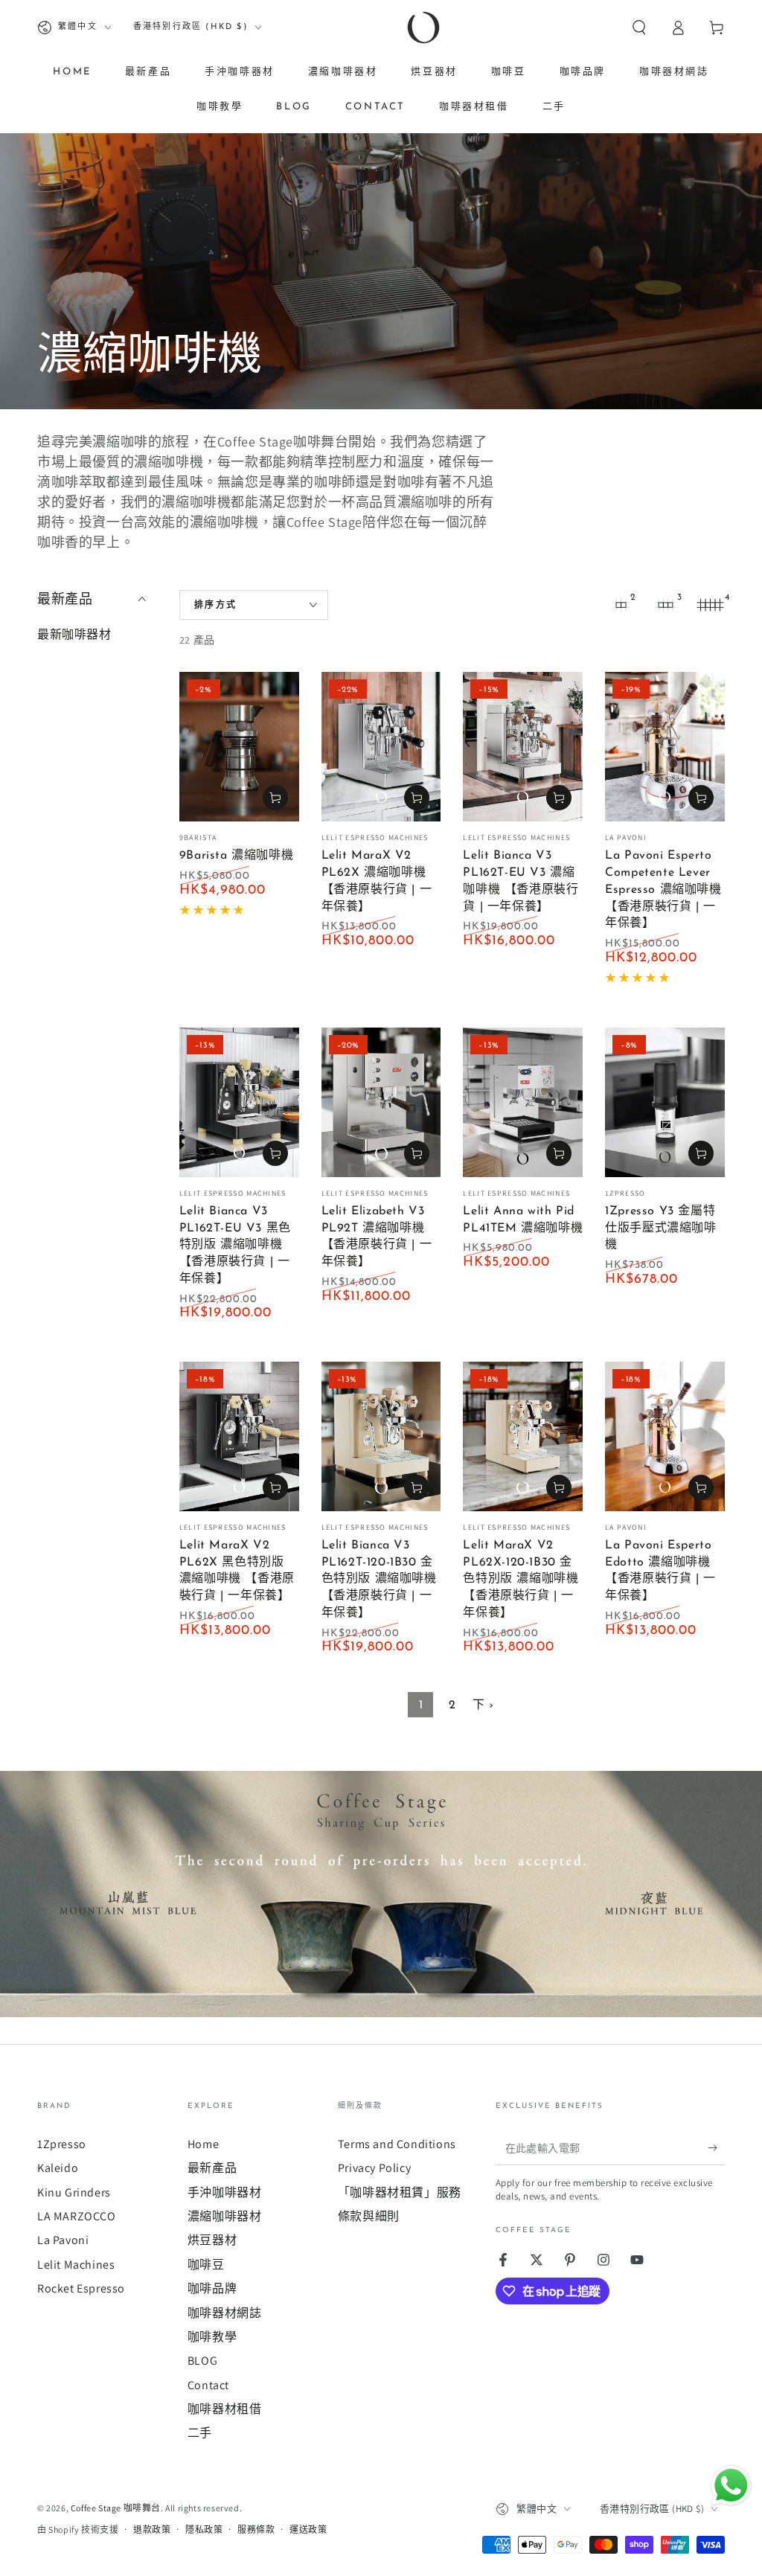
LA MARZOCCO (77, 2216)
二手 (200, 2433)
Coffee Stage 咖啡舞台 (116, 2508)
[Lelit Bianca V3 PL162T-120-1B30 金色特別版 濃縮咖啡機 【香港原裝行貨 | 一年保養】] (381, 1436)
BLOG (202, 2361)
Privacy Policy (374, 2168)
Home (203, 2144)
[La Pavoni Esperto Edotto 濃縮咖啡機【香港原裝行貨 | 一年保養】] (665, 1436)
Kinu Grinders (74, 2192)
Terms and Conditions (397, 2144)
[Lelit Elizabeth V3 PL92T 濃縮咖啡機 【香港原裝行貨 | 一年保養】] (381, 1102)
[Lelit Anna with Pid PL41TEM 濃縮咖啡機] (523, 1102)
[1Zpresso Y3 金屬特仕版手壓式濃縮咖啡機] (665, 1102)
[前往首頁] (423, 28)
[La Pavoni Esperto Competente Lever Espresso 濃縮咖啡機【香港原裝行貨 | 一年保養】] (665, 747)
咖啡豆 (206, 2265)
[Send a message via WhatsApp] (731, 2486)
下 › (483, 1705)
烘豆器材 (212, 2240)
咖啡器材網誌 (225, 2313)
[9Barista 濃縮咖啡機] (239, 747)
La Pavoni (63, 2240)
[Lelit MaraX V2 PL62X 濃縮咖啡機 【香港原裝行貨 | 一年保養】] (381, 747)
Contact (208, 2385)
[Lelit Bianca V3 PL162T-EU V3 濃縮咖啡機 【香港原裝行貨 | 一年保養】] (523, 747)
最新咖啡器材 (74, 634)
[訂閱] (716, 2148)
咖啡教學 (212, 2337)
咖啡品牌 (212, 2288)
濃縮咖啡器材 (225, 2216)
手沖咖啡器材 (225, 2192)
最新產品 (212, 2168)
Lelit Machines (76, 2265)
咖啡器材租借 (225, 2409)
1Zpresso (62, 2144)
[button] (639, 28)
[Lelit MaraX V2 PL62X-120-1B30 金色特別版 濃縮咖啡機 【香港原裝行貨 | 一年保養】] (523, 1436)
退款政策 (152, 2529)
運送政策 (308, 2529)
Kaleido (58, 2168)
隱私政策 (204, 2529)
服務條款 (256, 2529)
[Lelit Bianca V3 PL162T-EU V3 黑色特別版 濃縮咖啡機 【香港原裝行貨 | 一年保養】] (239, 1102)
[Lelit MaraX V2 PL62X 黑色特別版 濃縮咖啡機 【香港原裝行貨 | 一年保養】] (239, 1436)
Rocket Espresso (81, 2288)
